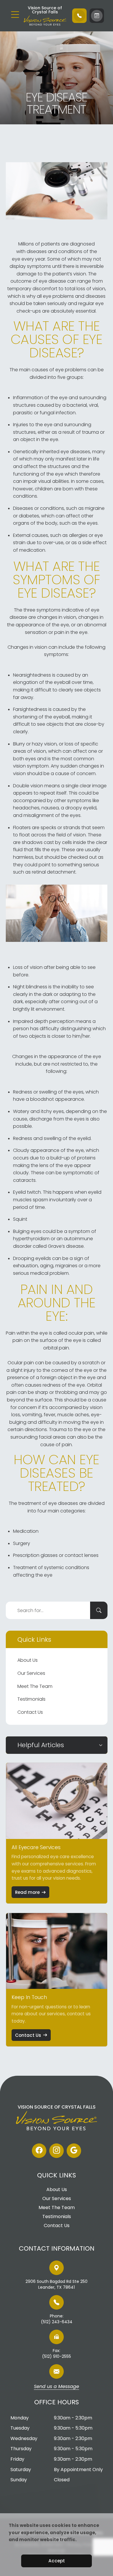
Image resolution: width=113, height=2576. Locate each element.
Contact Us (30, 1712)
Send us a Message (57, 2387)
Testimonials (31, 1699)
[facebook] (39, 2151)
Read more (27, 1892)
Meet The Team (35, 1686)
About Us (28, 1660)
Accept (57, 2561)
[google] (74, 2151)
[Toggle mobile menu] (15, 15)
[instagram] (57, 2151)
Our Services (31, 1673)
